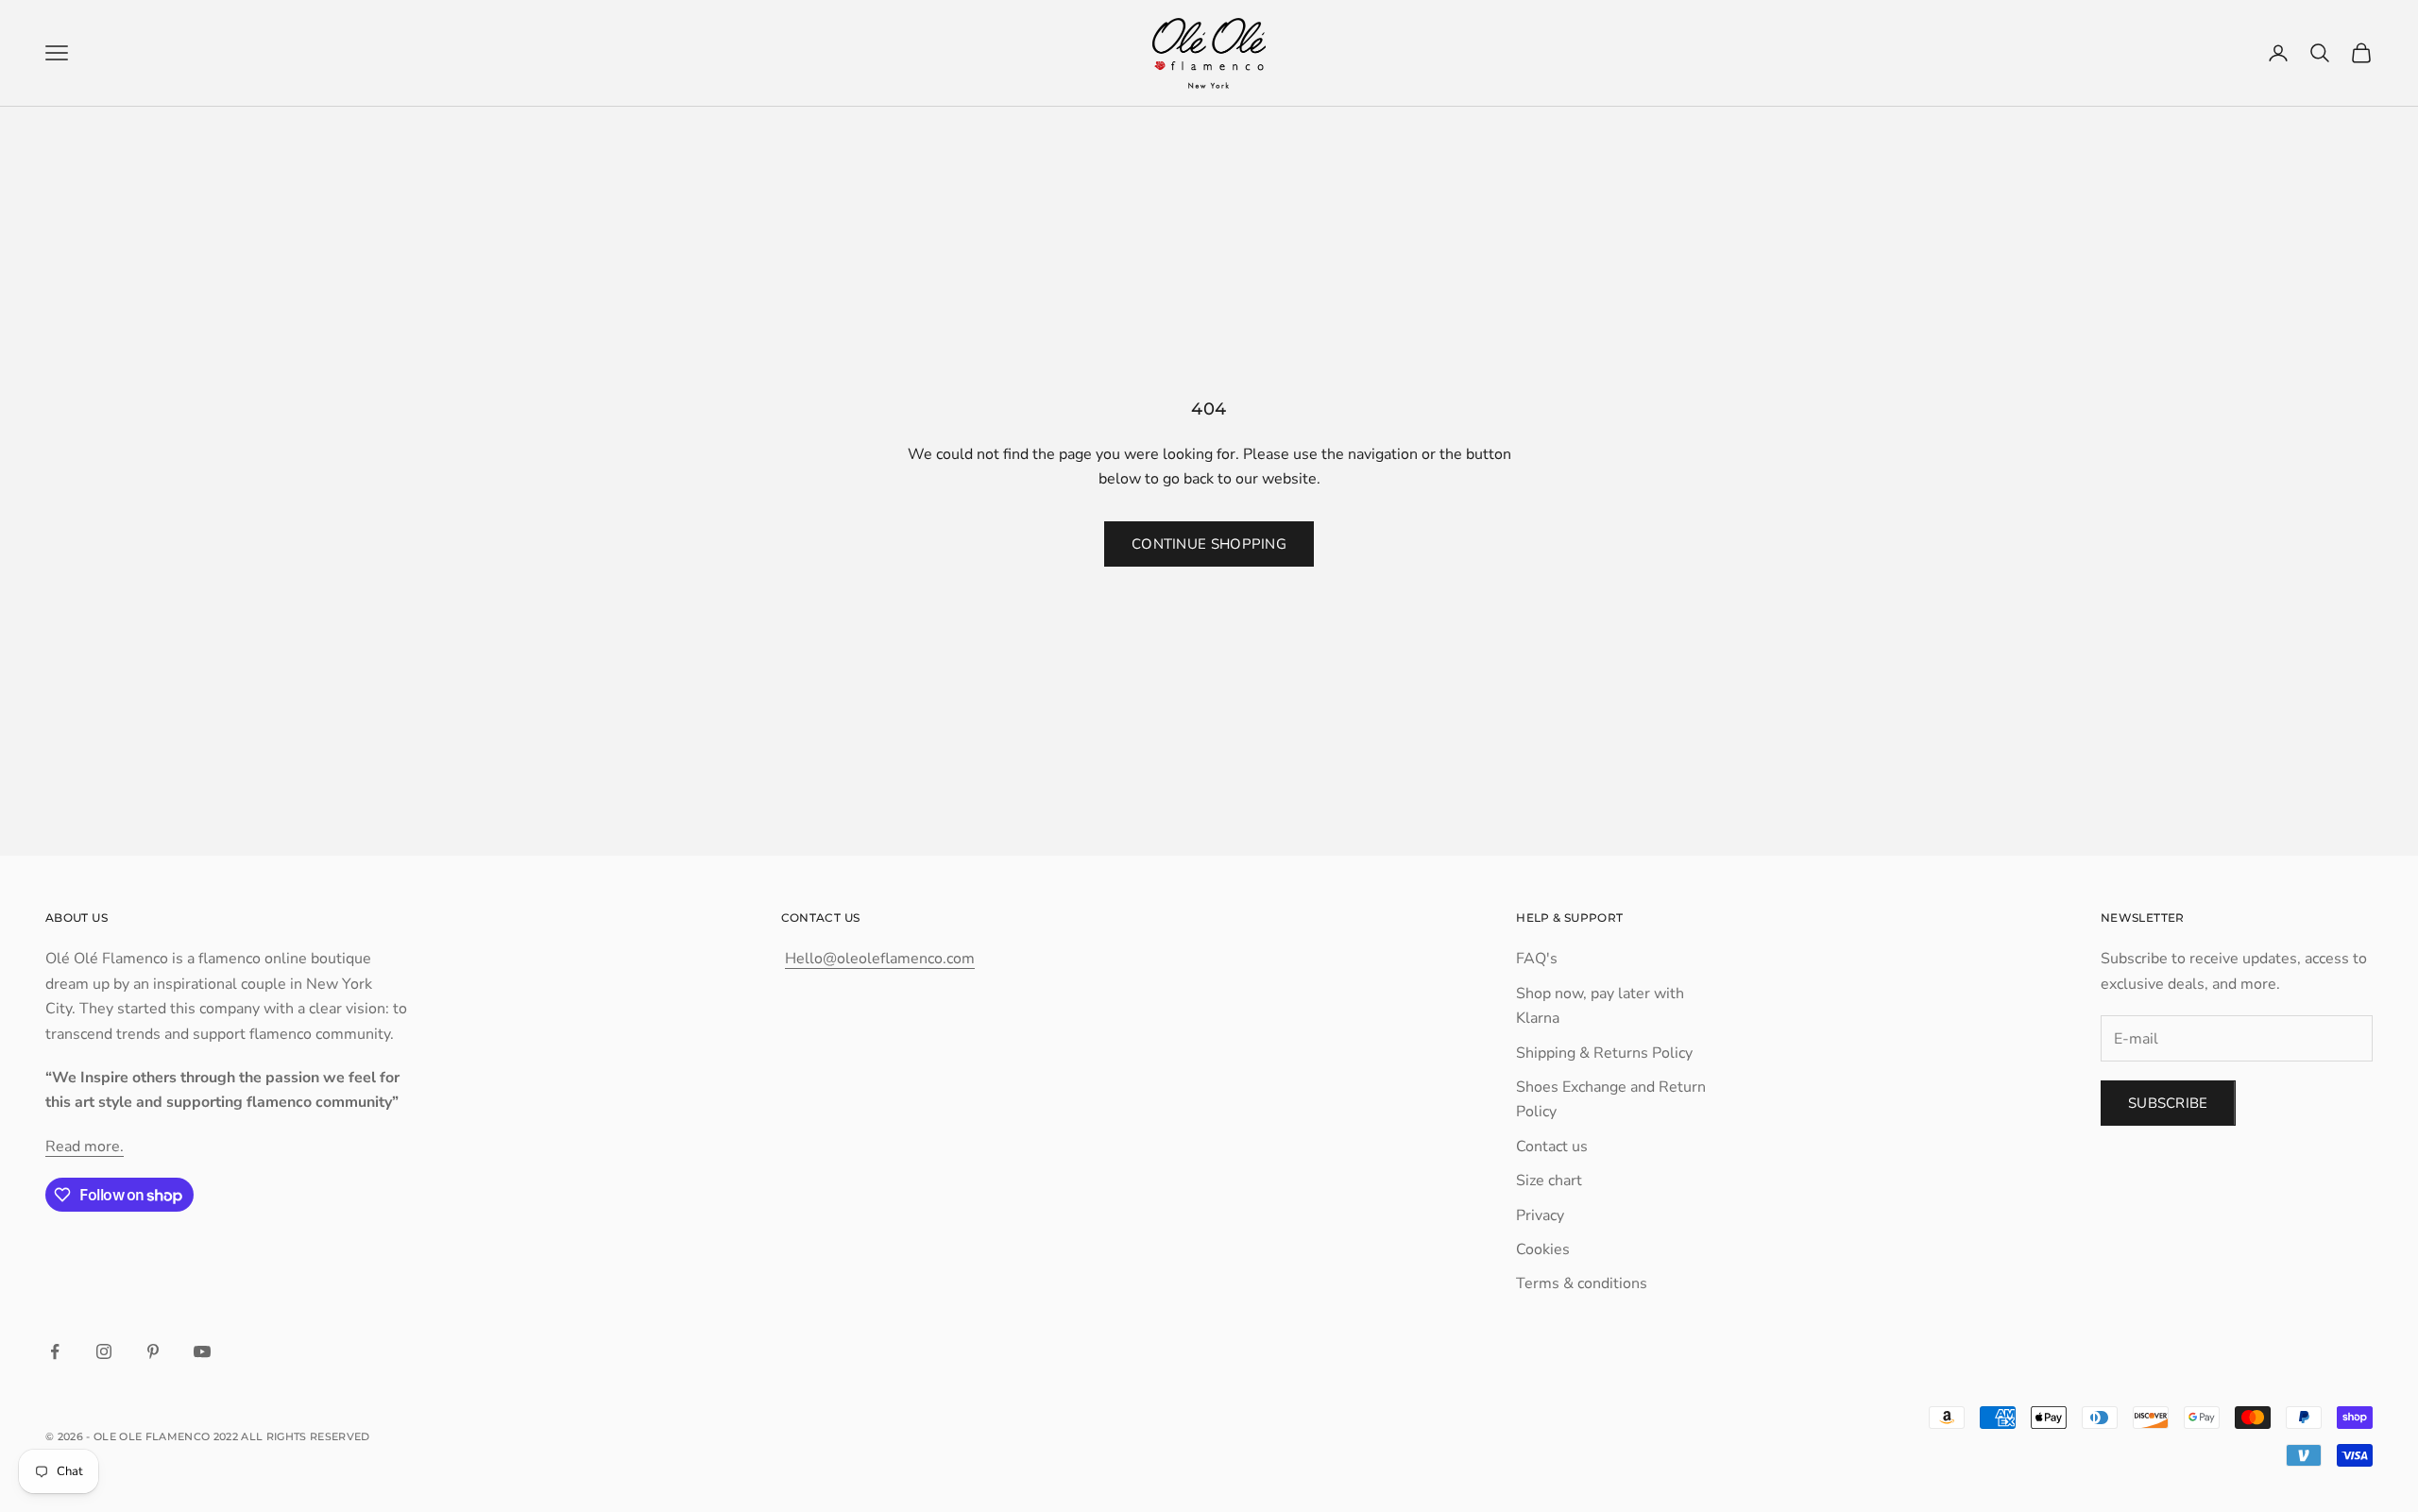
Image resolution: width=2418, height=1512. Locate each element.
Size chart (1549, 1181)
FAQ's (1537, 959)
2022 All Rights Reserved (292, 1436)
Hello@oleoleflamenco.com (880, 959)
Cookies (1543, 1249)
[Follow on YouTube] (202, 1351)
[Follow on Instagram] (104, 1351)
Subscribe (2168, 1103)
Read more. (85, 1147)
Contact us (1552, 1147)
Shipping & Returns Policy (1604, 1053)
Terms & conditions (1582, 1283)
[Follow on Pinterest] (153, 1351)
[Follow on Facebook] (55, 1351)
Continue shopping (1209, 544)
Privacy (1540, 1215)
